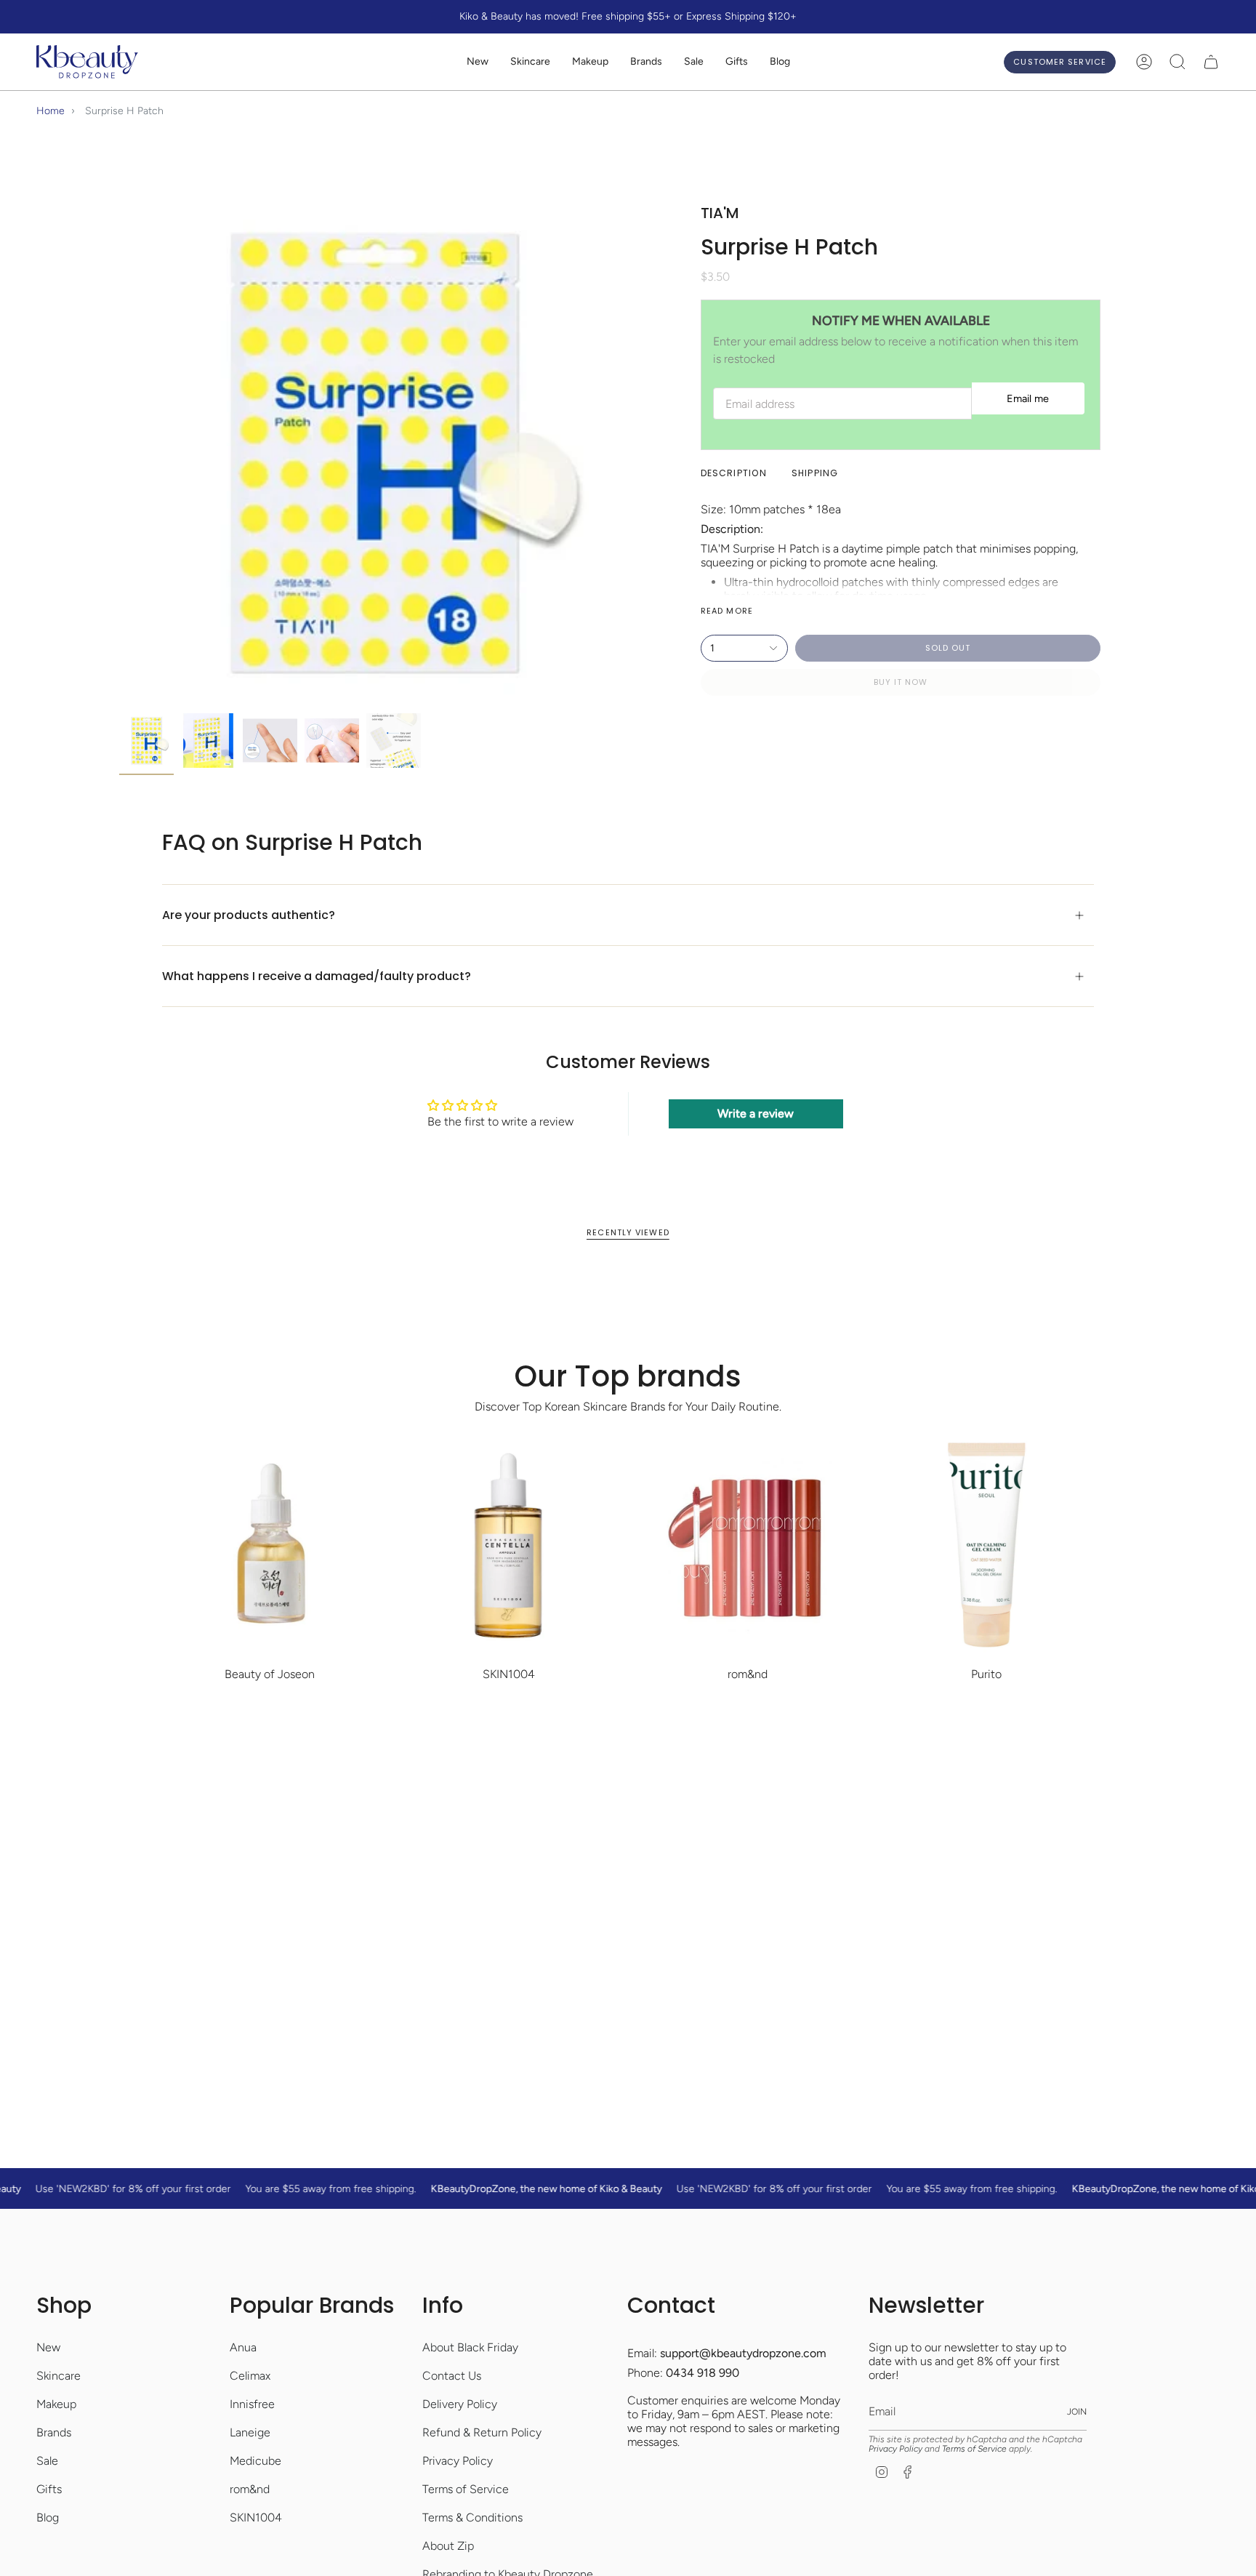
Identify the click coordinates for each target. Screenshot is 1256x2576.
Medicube (255, 2461)
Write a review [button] (756, 1114)
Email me (1028, 398)
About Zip (448, 2546)
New (48, 2347)
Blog (48, 2517)
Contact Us (452, 2376)
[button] (530, 62)
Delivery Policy (460, 2404)
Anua (243, 2347)
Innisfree (252, 2404)
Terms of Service (466, 2489)
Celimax (250, 2376)
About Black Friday (470, 2347)
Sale (47, 2461)
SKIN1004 (256, 2517)
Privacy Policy (458, 2461)
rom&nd (250, 2489)
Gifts (49, 2489)
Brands (54, 2432)
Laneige (250, 2432)
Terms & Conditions (472, 2517)
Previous (119, 452)
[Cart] (1211, 62)
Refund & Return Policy (482, 2432)
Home (51, 111)
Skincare (59, 2376)
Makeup (56, 2404)
